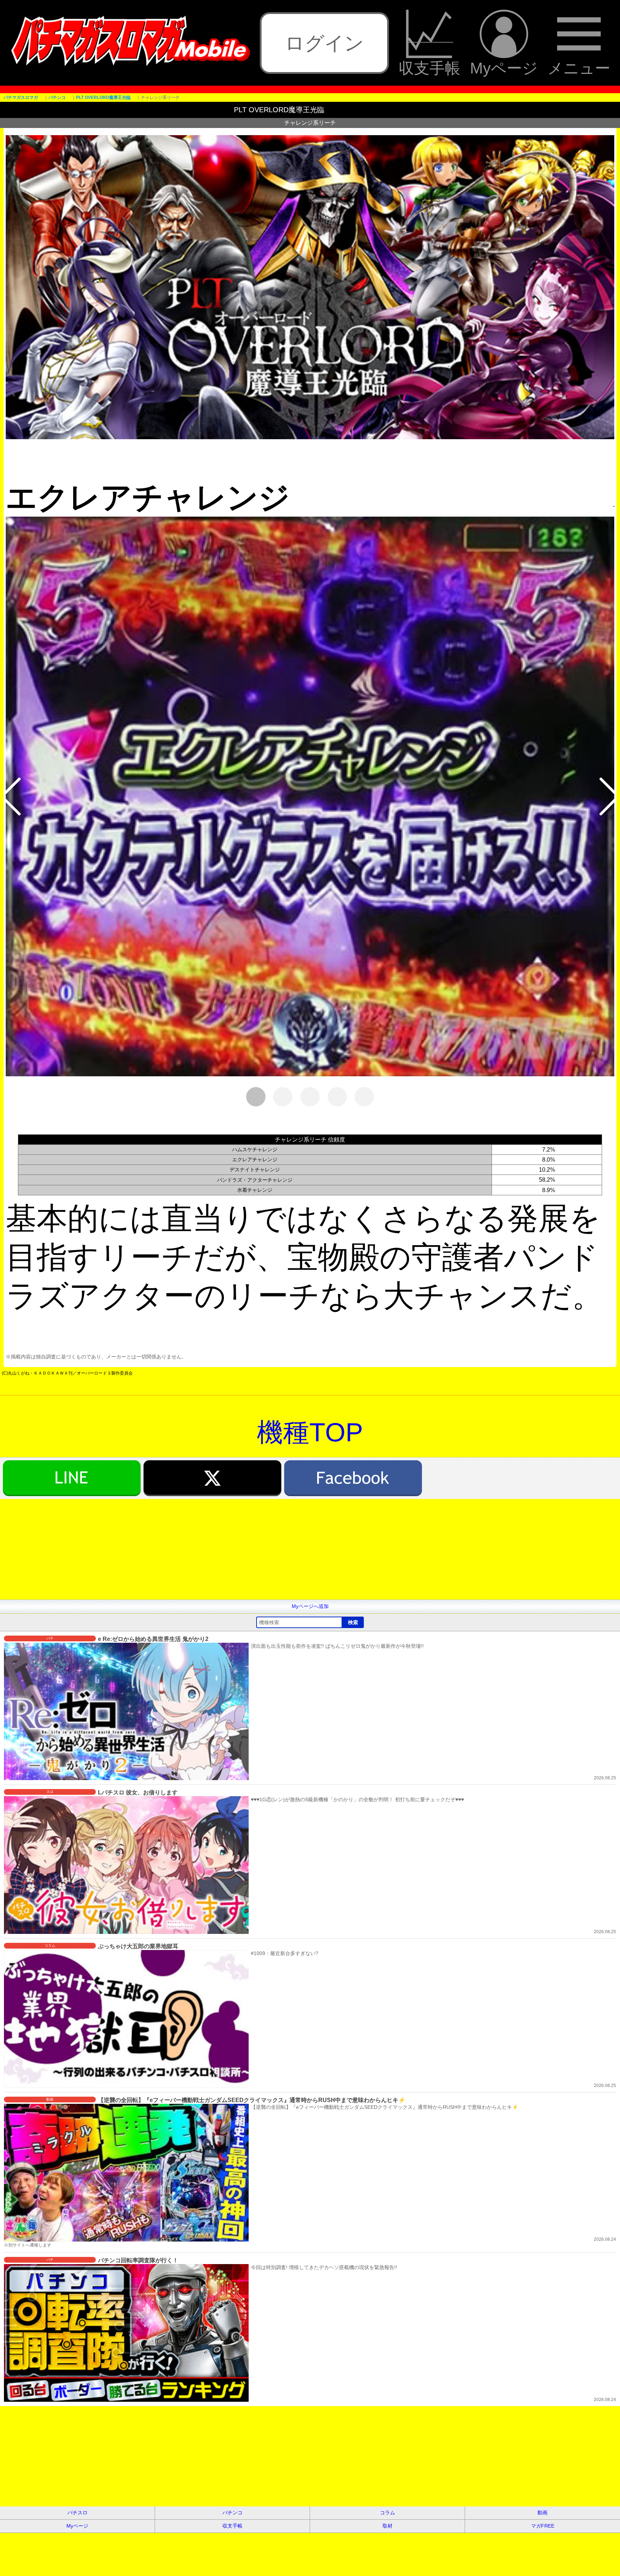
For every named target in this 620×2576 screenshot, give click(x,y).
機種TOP (310, 1432)
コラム (387, 2513)
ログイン (324, 43)
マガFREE (543, 2526)
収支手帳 (429, 68)
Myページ (504, 68)
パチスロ (77, 2513)
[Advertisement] (215, 1549)
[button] (11, 797)
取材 (387, 2526)
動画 (542, 2513)
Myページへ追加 (310, 1606)
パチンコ (232, 2513)
